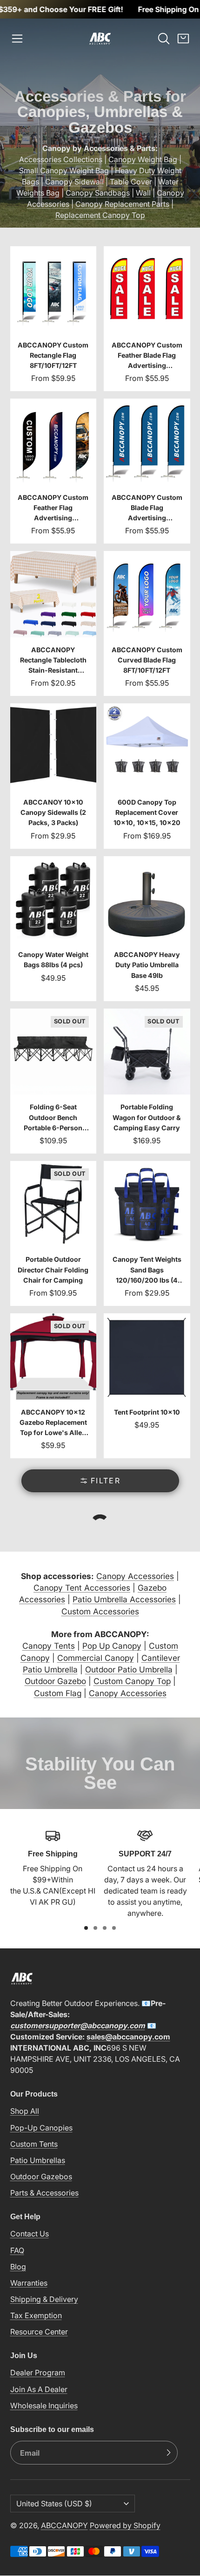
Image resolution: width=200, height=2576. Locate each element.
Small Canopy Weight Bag (64, 170)
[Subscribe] (168, 2453)
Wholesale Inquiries (44, 2406)
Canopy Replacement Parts (122, 204)
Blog (18, 2267)
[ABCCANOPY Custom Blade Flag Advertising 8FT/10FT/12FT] (147, 471)
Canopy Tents (49, 1646)
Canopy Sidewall (74, 182)
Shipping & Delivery (44, 2299)
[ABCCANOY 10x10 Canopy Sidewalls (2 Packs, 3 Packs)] (53, 776)
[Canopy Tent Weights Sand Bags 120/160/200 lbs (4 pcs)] (147, 1233)
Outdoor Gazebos (41, 2176)
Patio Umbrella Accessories (124, 1599)
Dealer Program (38, 2373)
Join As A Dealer (39, 2389)
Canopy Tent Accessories (82, 1588)
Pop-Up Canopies (41, 2128)
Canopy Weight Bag (143, 159)
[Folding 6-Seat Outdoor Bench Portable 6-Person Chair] (53, 1081)
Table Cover (131, 182)
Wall (143, 193)
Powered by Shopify (125, 2525)
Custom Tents (34, 2144)
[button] (17, 39)
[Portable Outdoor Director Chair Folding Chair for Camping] (53, 1233)
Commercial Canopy (96, 1658)
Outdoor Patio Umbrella (129, 1669)
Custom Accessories (100, 1611)
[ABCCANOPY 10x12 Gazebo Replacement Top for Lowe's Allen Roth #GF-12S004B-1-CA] (53, 1386)
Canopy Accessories (135, 1576)
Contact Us (30, 2234)
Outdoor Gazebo (55, 1681)
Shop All (25, 2111)
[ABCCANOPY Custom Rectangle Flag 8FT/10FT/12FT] (53, 319)
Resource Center (39, 2332)
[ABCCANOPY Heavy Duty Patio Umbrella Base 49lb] (147, 929)
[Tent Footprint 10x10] (147, 1386)
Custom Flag (58, 1693)
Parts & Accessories (44, 2193)
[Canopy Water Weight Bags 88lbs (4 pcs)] (53, 929)
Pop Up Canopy (112, 1646)
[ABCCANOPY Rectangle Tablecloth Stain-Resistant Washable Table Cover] (53, 623)
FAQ (17, 2250)
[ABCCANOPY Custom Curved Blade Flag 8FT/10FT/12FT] (147, 623)
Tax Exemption (36, 2315)
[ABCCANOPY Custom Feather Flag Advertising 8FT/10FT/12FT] (53, 471)
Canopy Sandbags (98, 193)
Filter (106, 1481)
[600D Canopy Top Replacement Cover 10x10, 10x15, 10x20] (147, 776)
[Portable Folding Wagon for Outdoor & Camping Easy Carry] (147, 1081)
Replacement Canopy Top (100, 215)
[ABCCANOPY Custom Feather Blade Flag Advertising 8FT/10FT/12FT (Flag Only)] (147, 319)
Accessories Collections (61, 159)
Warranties (29, 2283)
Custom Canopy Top (132, 1681)
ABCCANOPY (64, 2525)
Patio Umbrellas (38, 2160)
